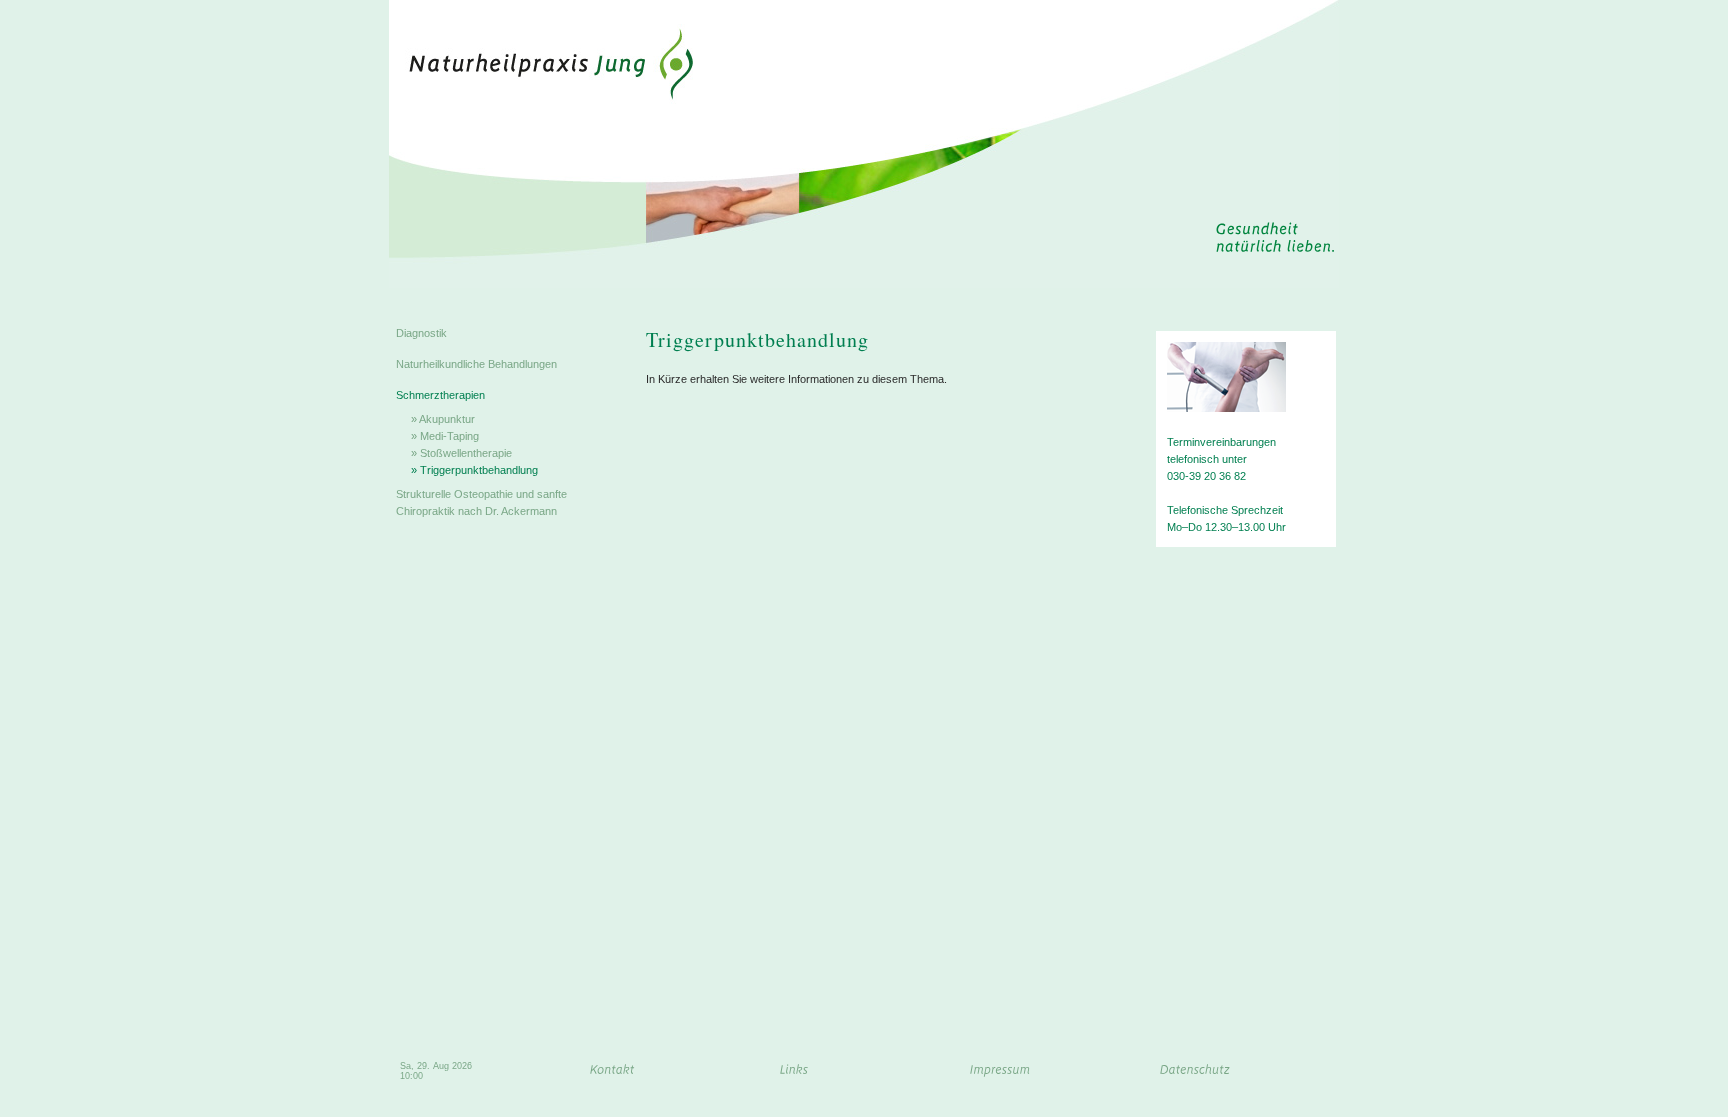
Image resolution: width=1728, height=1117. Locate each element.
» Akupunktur (443, 419)
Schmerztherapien (440, 395)
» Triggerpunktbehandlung (474, 470)
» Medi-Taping (445, 436)
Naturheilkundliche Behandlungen (476, 364)
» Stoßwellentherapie (461, 453)
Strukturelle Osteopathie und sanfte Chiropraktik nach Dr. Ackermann (481, 502)
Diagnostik (421, 333)
